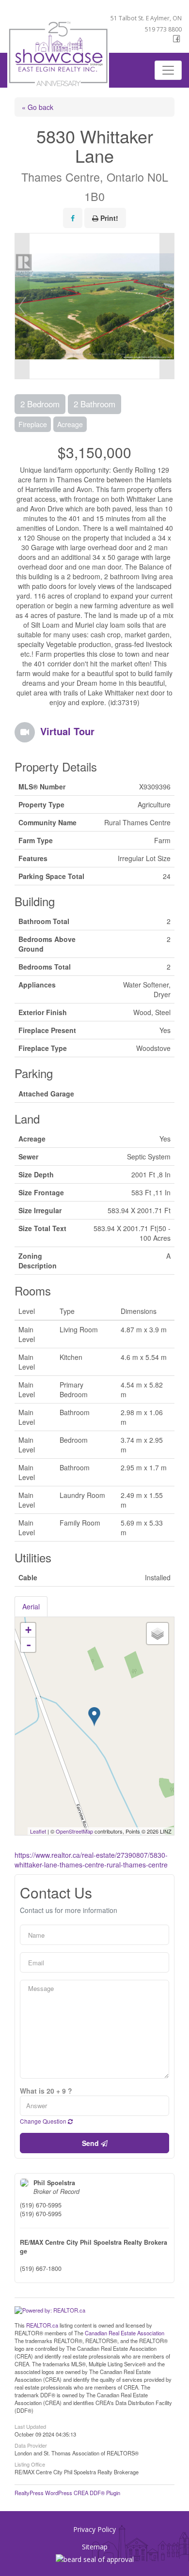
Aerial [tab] (31, 1606)
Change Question (44, 2121)
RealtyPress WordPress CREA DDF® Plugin (67, 2493)
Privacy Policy (94, 2529)
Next (167, 306)
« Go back (38, 107)
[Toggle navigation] (168, 70)
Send (91, 2143)
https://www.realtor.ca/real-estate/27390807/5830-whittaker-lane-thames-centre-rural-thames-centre (91, 1860)
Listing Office (30, 2464)
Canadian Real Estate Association (125, 2333)
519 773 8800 (163, 29)
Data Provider (31, 2445)
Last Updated (30, 2426)
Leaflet (38, 1831)
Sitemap (95, 2547)
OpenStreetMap (74, 1831)
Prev (22, 306)
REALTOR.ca (42, 2325)
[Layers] (157, 1634)
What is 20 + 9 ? (46, 2091)
